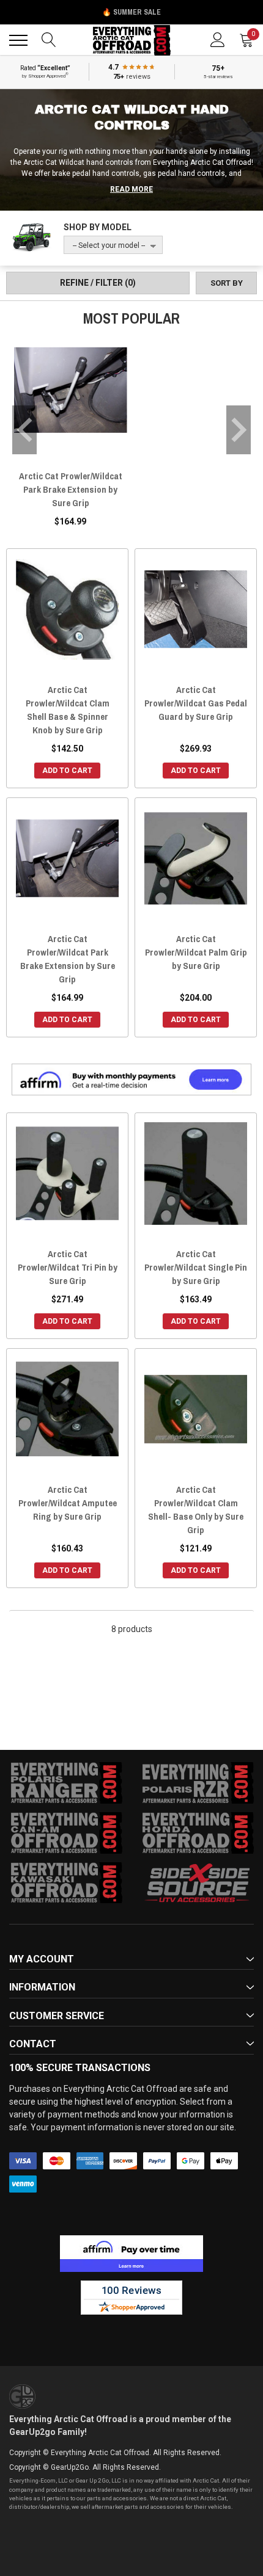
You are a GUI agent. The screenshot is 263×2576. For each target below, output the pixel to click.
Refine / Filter (98, 283)
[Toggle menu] (18, 40)
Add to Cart (67, 771)
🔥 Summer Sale (131, 12)
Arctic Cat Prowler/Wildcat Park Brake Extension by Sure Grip (71, 489)
